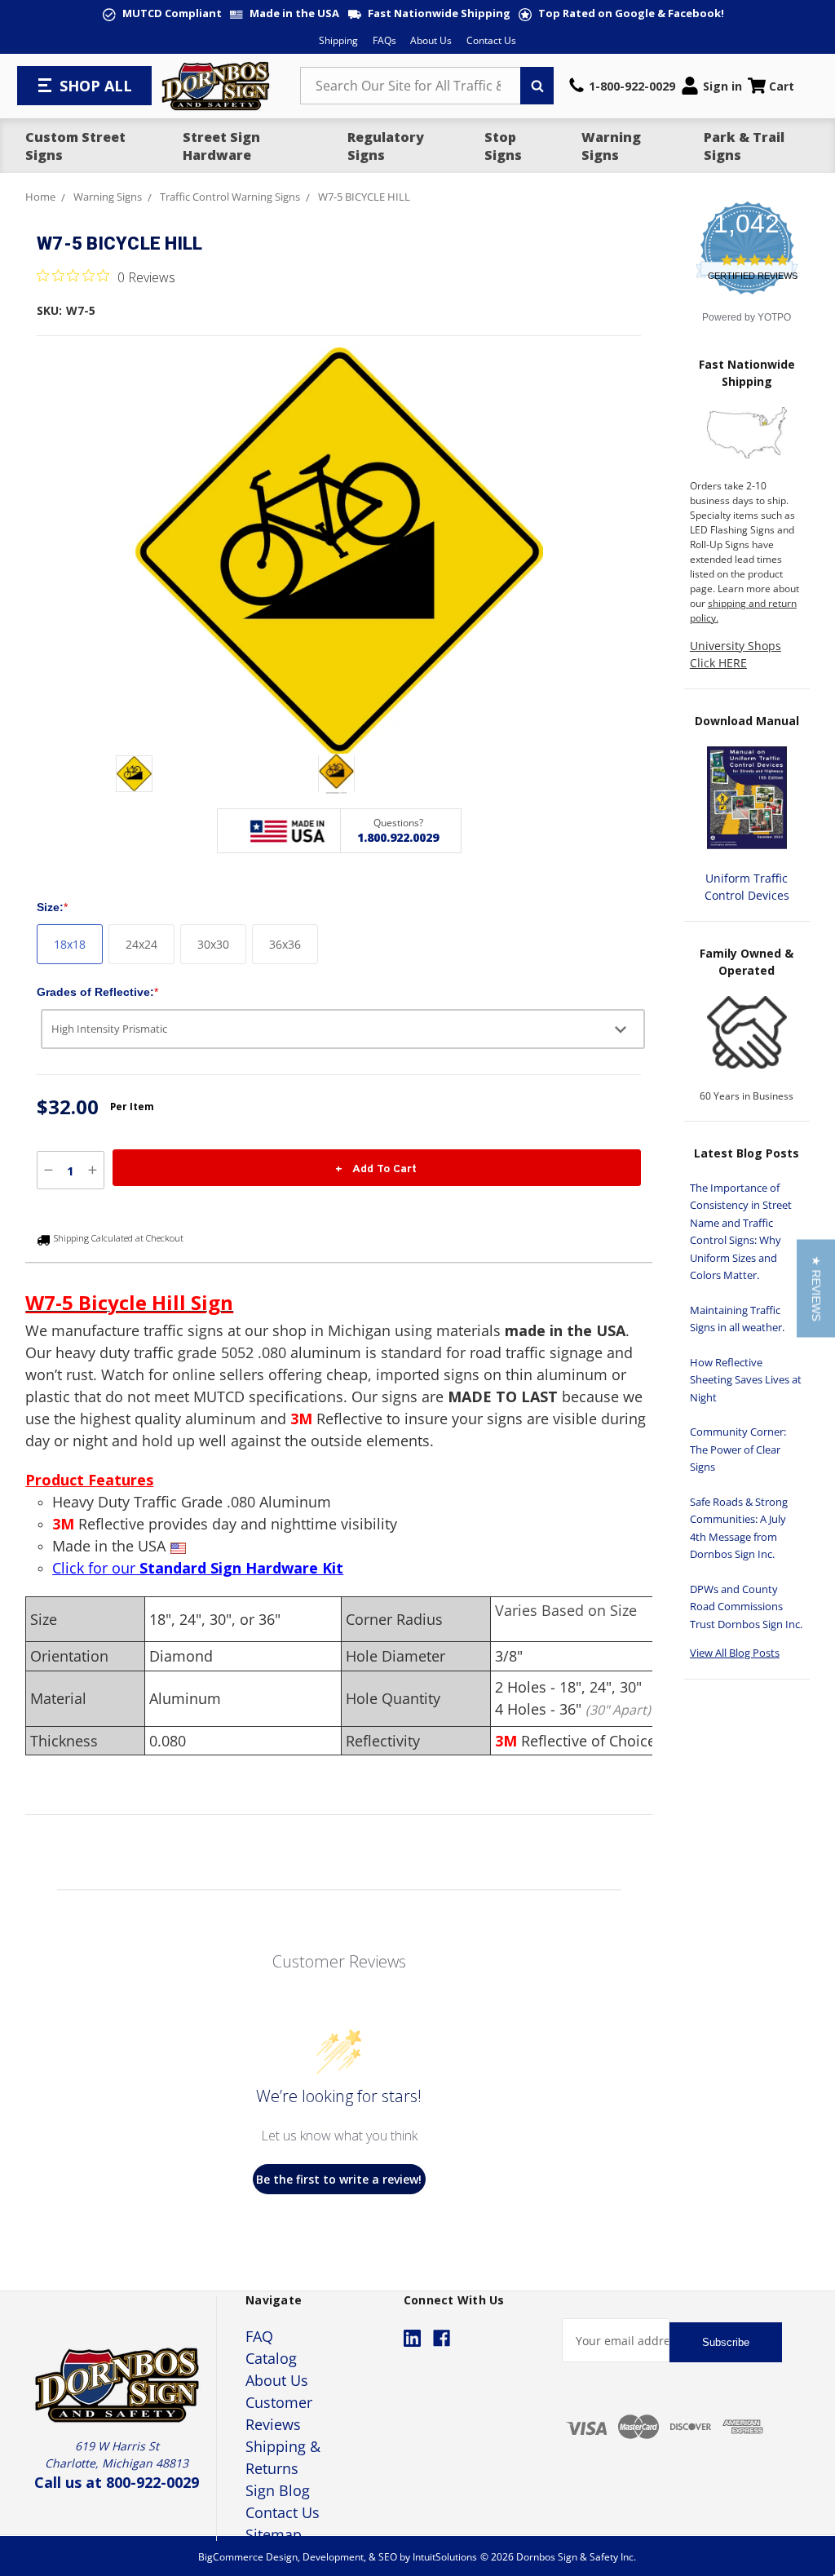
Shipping (338, 40)
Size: (52, 907)
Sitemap (274, 2534)
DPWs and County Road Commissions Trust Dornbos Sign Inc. (746, 1607)
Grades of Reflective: (97, 992)
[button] (816, 1288)
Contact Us (491, 40)
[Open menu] (46, 86)
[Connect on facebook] (442, 2338)
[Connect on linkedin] (412, 2338)
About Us (431, 40)
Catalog (271, 2358)
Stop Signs (503, 146)
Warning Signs (611, 146)
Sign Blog (278, 2490)
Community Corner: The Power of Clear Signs (738, 1449)
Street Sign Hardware (221, 146)
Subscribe (726, 2342)
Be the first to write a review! (339, 2179)
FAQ (259, 2336)
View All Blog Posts (735, 1653)
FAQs (384, 40)
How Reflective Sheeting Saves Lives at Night (746, 1380)
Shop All (96, 86)
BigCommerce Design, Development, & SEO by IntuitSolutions (338, 2557)
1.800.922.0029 (398, 837)
